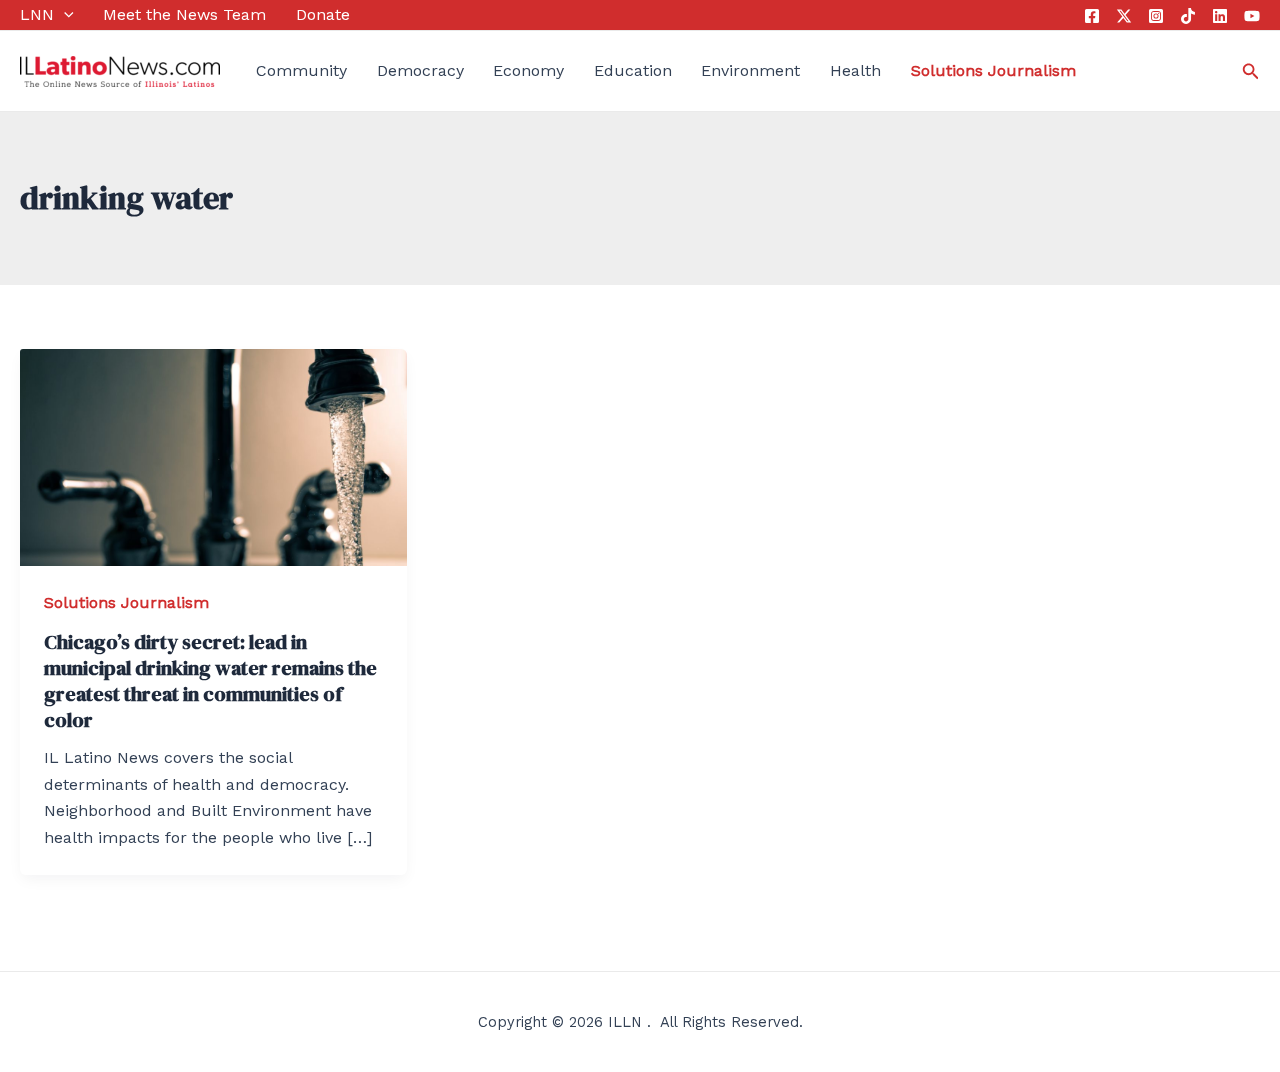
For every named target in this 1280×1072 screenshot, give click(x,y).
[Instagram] (1156, 16)
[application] (64, 15)
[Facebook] (1092, 16)
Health (855, 70)
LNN (37, 14)
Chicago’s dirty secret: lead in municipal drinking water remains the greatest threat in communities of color (210, 681)
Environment (750, 70)
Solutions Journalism (126, 602)
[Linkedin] (1220, 16)
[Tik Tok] (1188, 16)
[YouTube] (1252, 16)
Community (301, 70)
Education (633, 70)
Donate (323, 14)
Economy (528, 70)
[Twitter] (1124, 16)
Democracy (420, 70)
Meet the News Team (184, 14)
